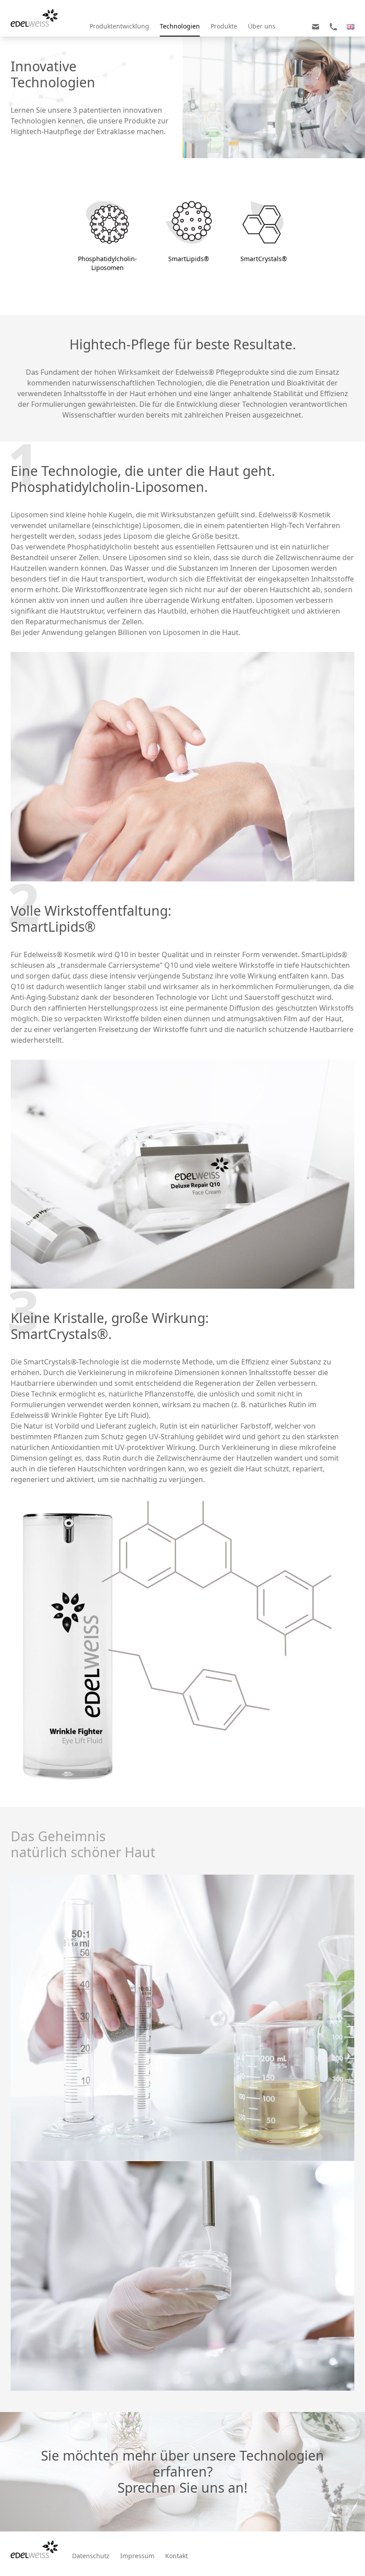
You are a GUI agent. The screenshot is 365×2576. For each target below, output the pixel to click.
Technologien (180, 26)
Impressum (137, 2556)
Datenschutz (91, 2556)
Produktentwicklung (119, 26)
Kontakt (176, 2556)
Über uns (262, 26)
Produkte (224, 26)
